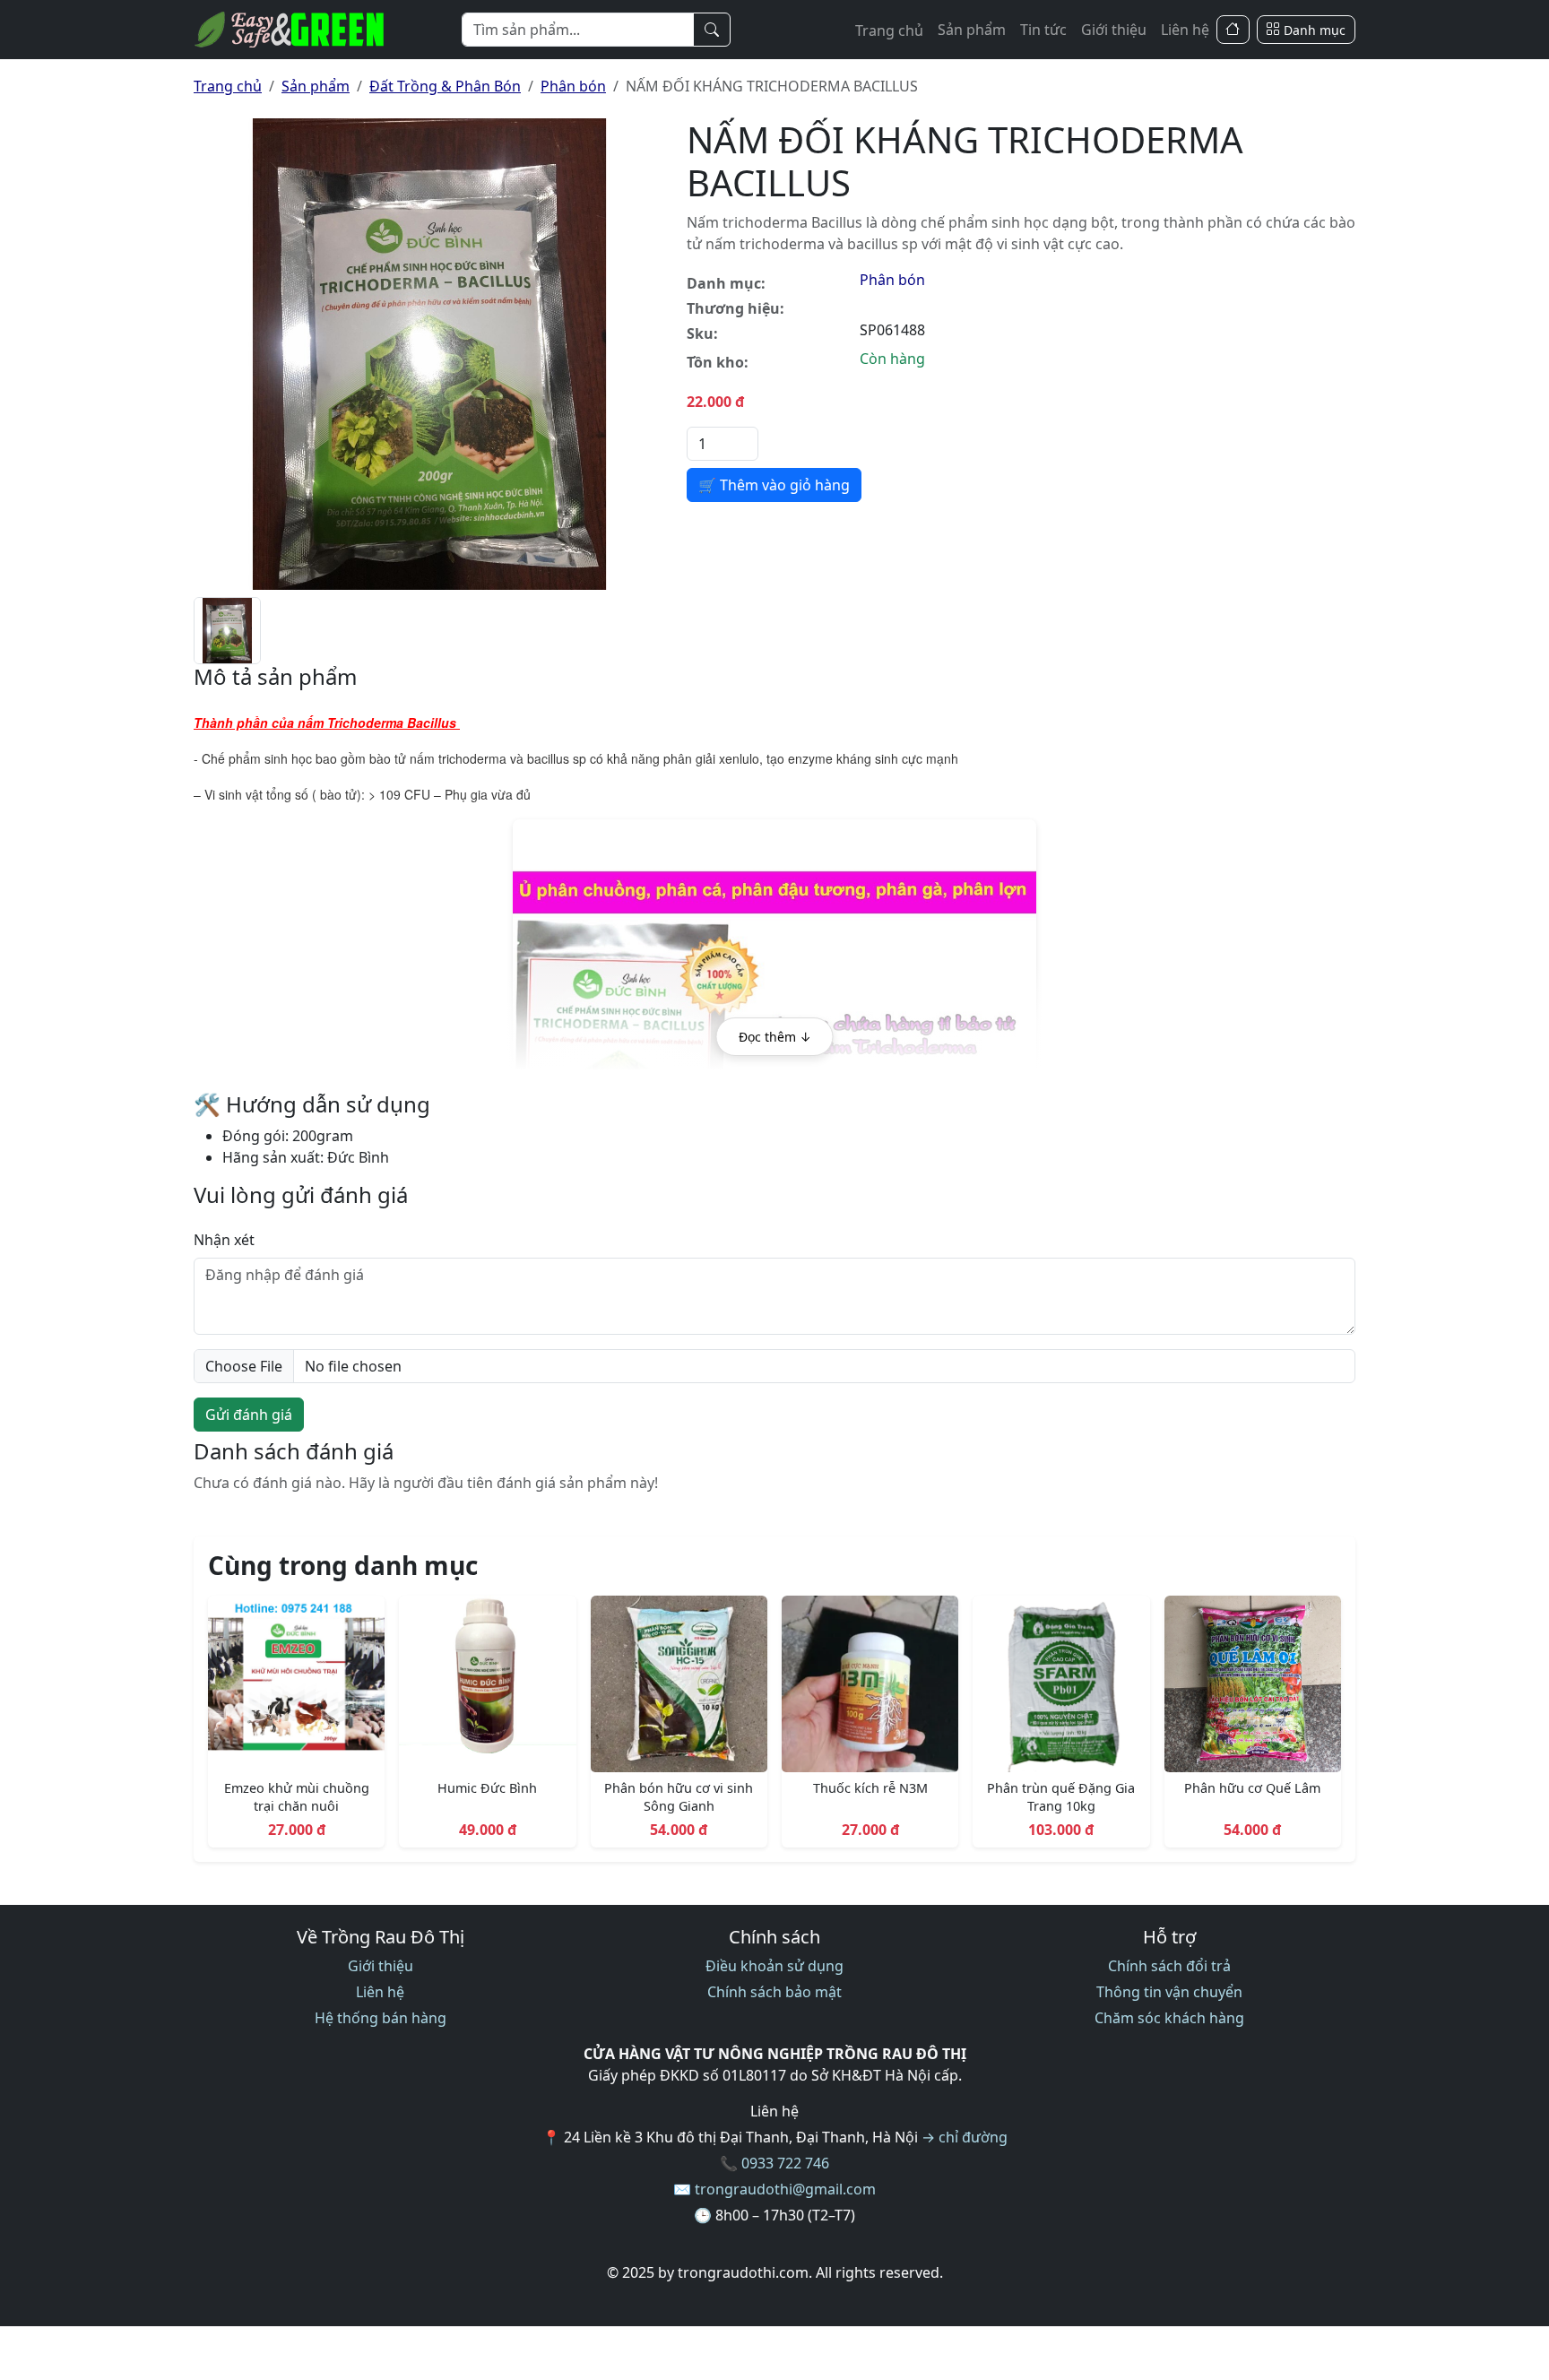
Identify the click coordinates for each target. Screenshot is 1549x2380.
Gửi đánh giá (249, 1415)
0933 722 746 (785, 2163)
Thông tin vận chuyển (1169, 1992)
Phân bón (573, 86)
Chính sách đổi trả (1169, 1966)
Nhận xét (224, 1240)
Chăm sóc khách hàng (1169, 2018)
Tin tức (1043, 30)
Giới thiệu (1114, 30)
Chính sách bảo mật (774, 1992)
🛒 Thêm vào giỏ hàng (774, 485)
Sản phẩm (972, 30)
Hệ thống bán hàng (381, 2018)
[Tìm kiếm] (712, 30)
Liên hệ (1185, 30)
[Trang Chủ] (1233, 30)
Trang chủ (889, 30)
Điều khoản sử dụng (774, 1966)
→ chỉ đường (965, 2137)
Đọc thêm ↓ (775, 1037)
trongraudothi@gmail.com (785, 2189)
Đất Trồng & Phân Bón (445, 86)
